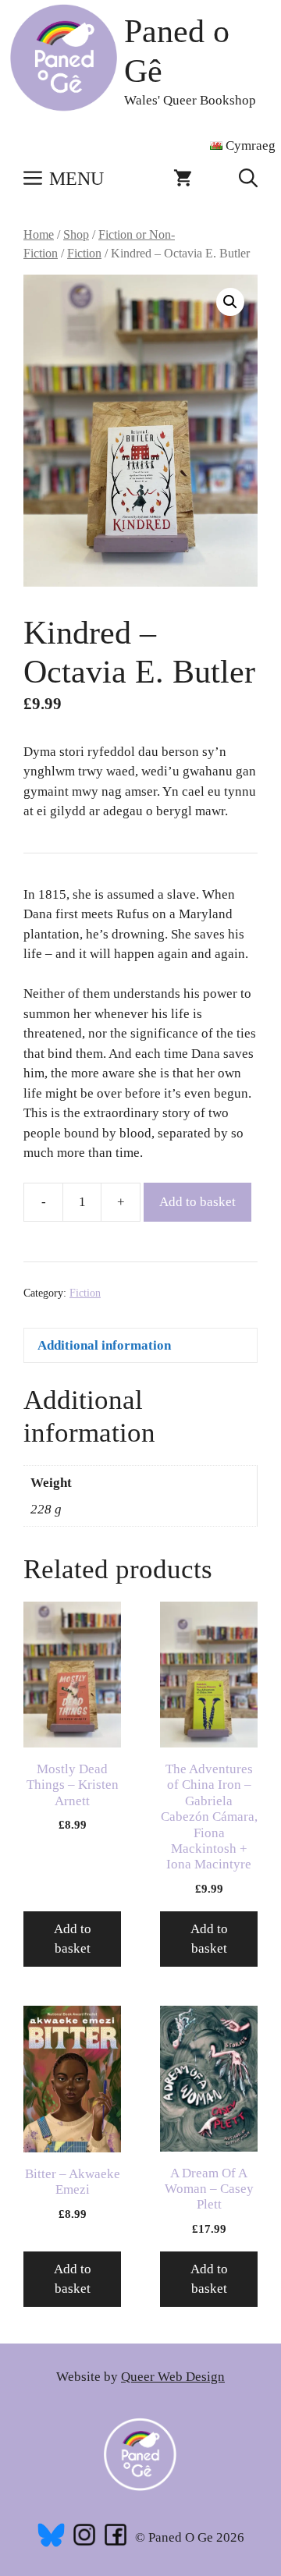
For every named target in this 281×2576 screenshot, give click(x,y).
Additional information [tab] (104, 1345)
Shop (76, 234)
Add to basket (197, 1202)
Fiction (84, 253)
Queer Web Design (173, 2377)
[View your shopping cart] (183, 179)
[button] (248, 179)
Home (39, 234)
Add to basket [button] (73, 1939)
